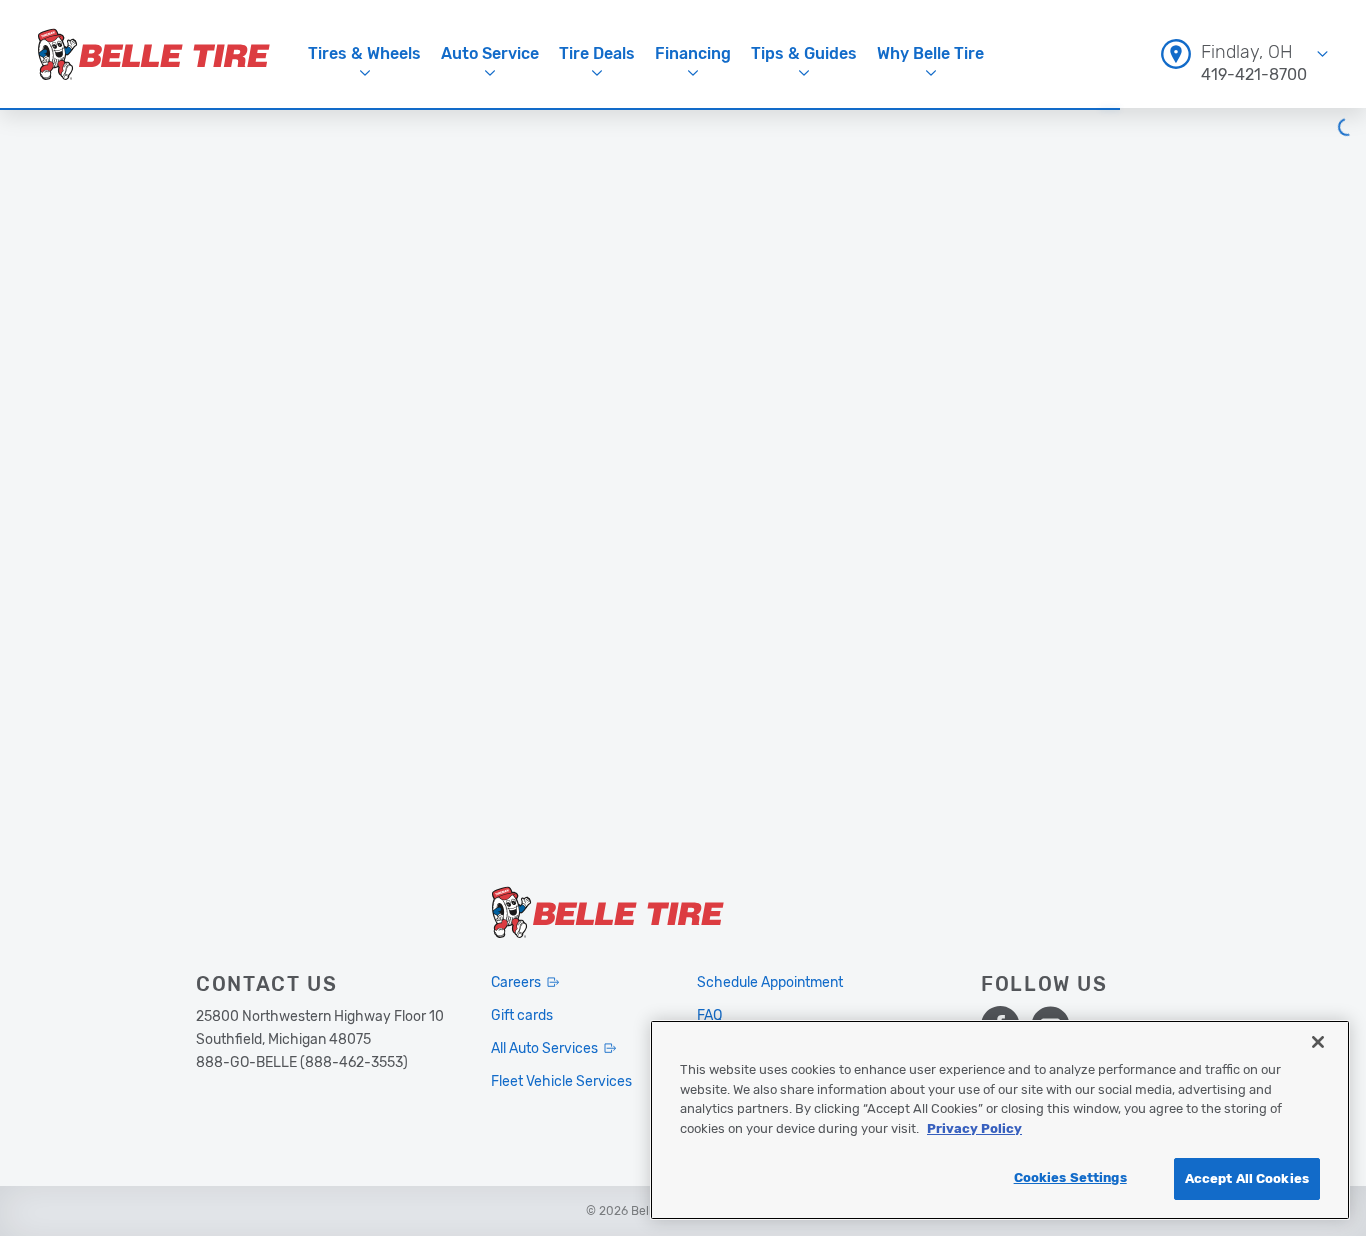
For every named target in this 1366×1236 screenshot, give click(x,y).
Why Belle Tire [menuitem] (930, 53)
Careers (516, 982)
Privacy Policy (974, 1128)
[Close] (1318, 1042)
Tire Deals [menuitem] (597, 53)
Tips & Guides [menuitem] (804, 53)
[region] (1000, 1120)
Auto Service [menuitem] (490, 53)
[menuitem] (1244, 53)
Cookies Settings (1070, 1177)
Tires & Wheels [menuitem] (364, 53)
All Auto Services (544, 1048)
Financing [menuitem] (693, 53)
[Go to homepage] (154, 54)
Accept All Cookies (1247, 1178)
